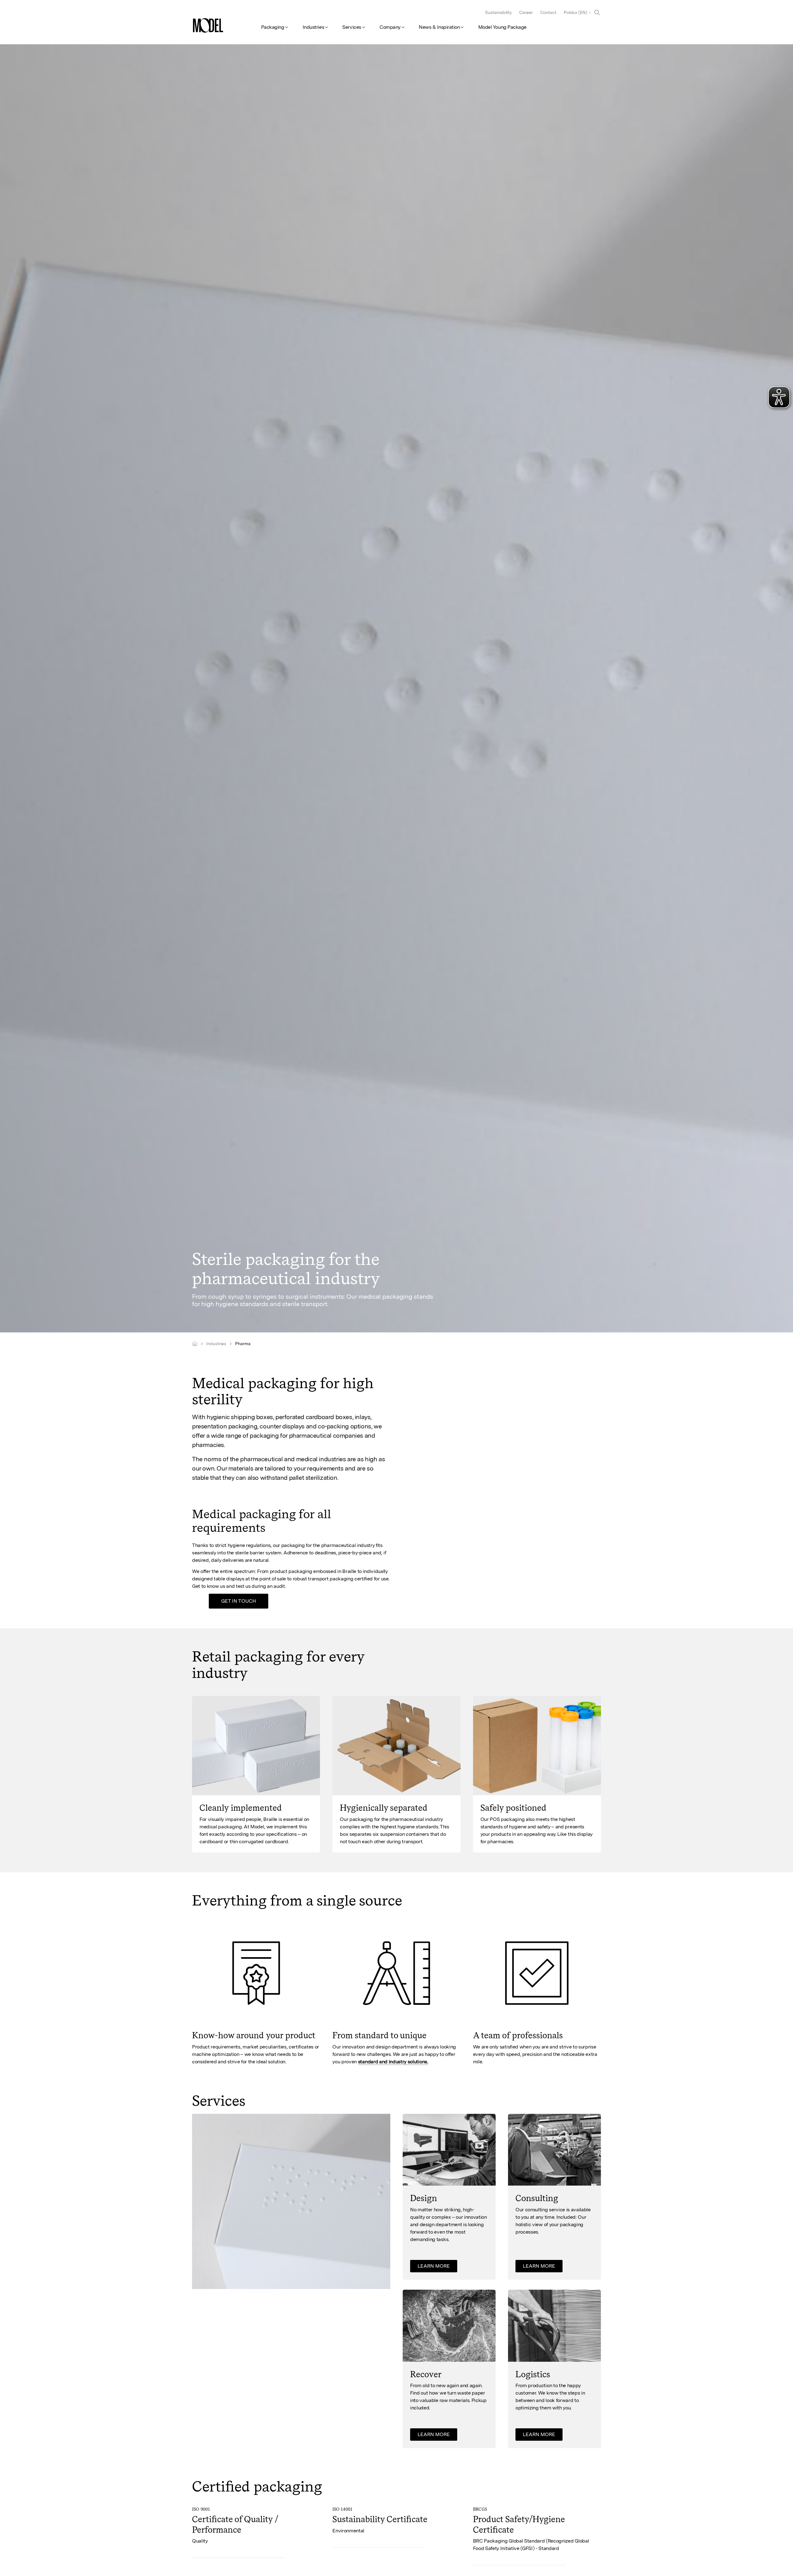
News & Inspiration (439, 27)
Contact (548, 12)
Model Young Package (502, 27)
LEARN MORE (434, 2266)
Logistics (533, 2374)
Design (424, 2198)
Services (352, 27)
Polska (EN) (575, 12)
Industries (313, 27)
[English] (195, 1344)
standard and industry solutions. (393, 2061)
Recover (426, 2374)
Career (526, 12)
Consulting (537, 2198)
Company (390, 27)
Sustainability (498, 12)
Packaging (273, 27)
